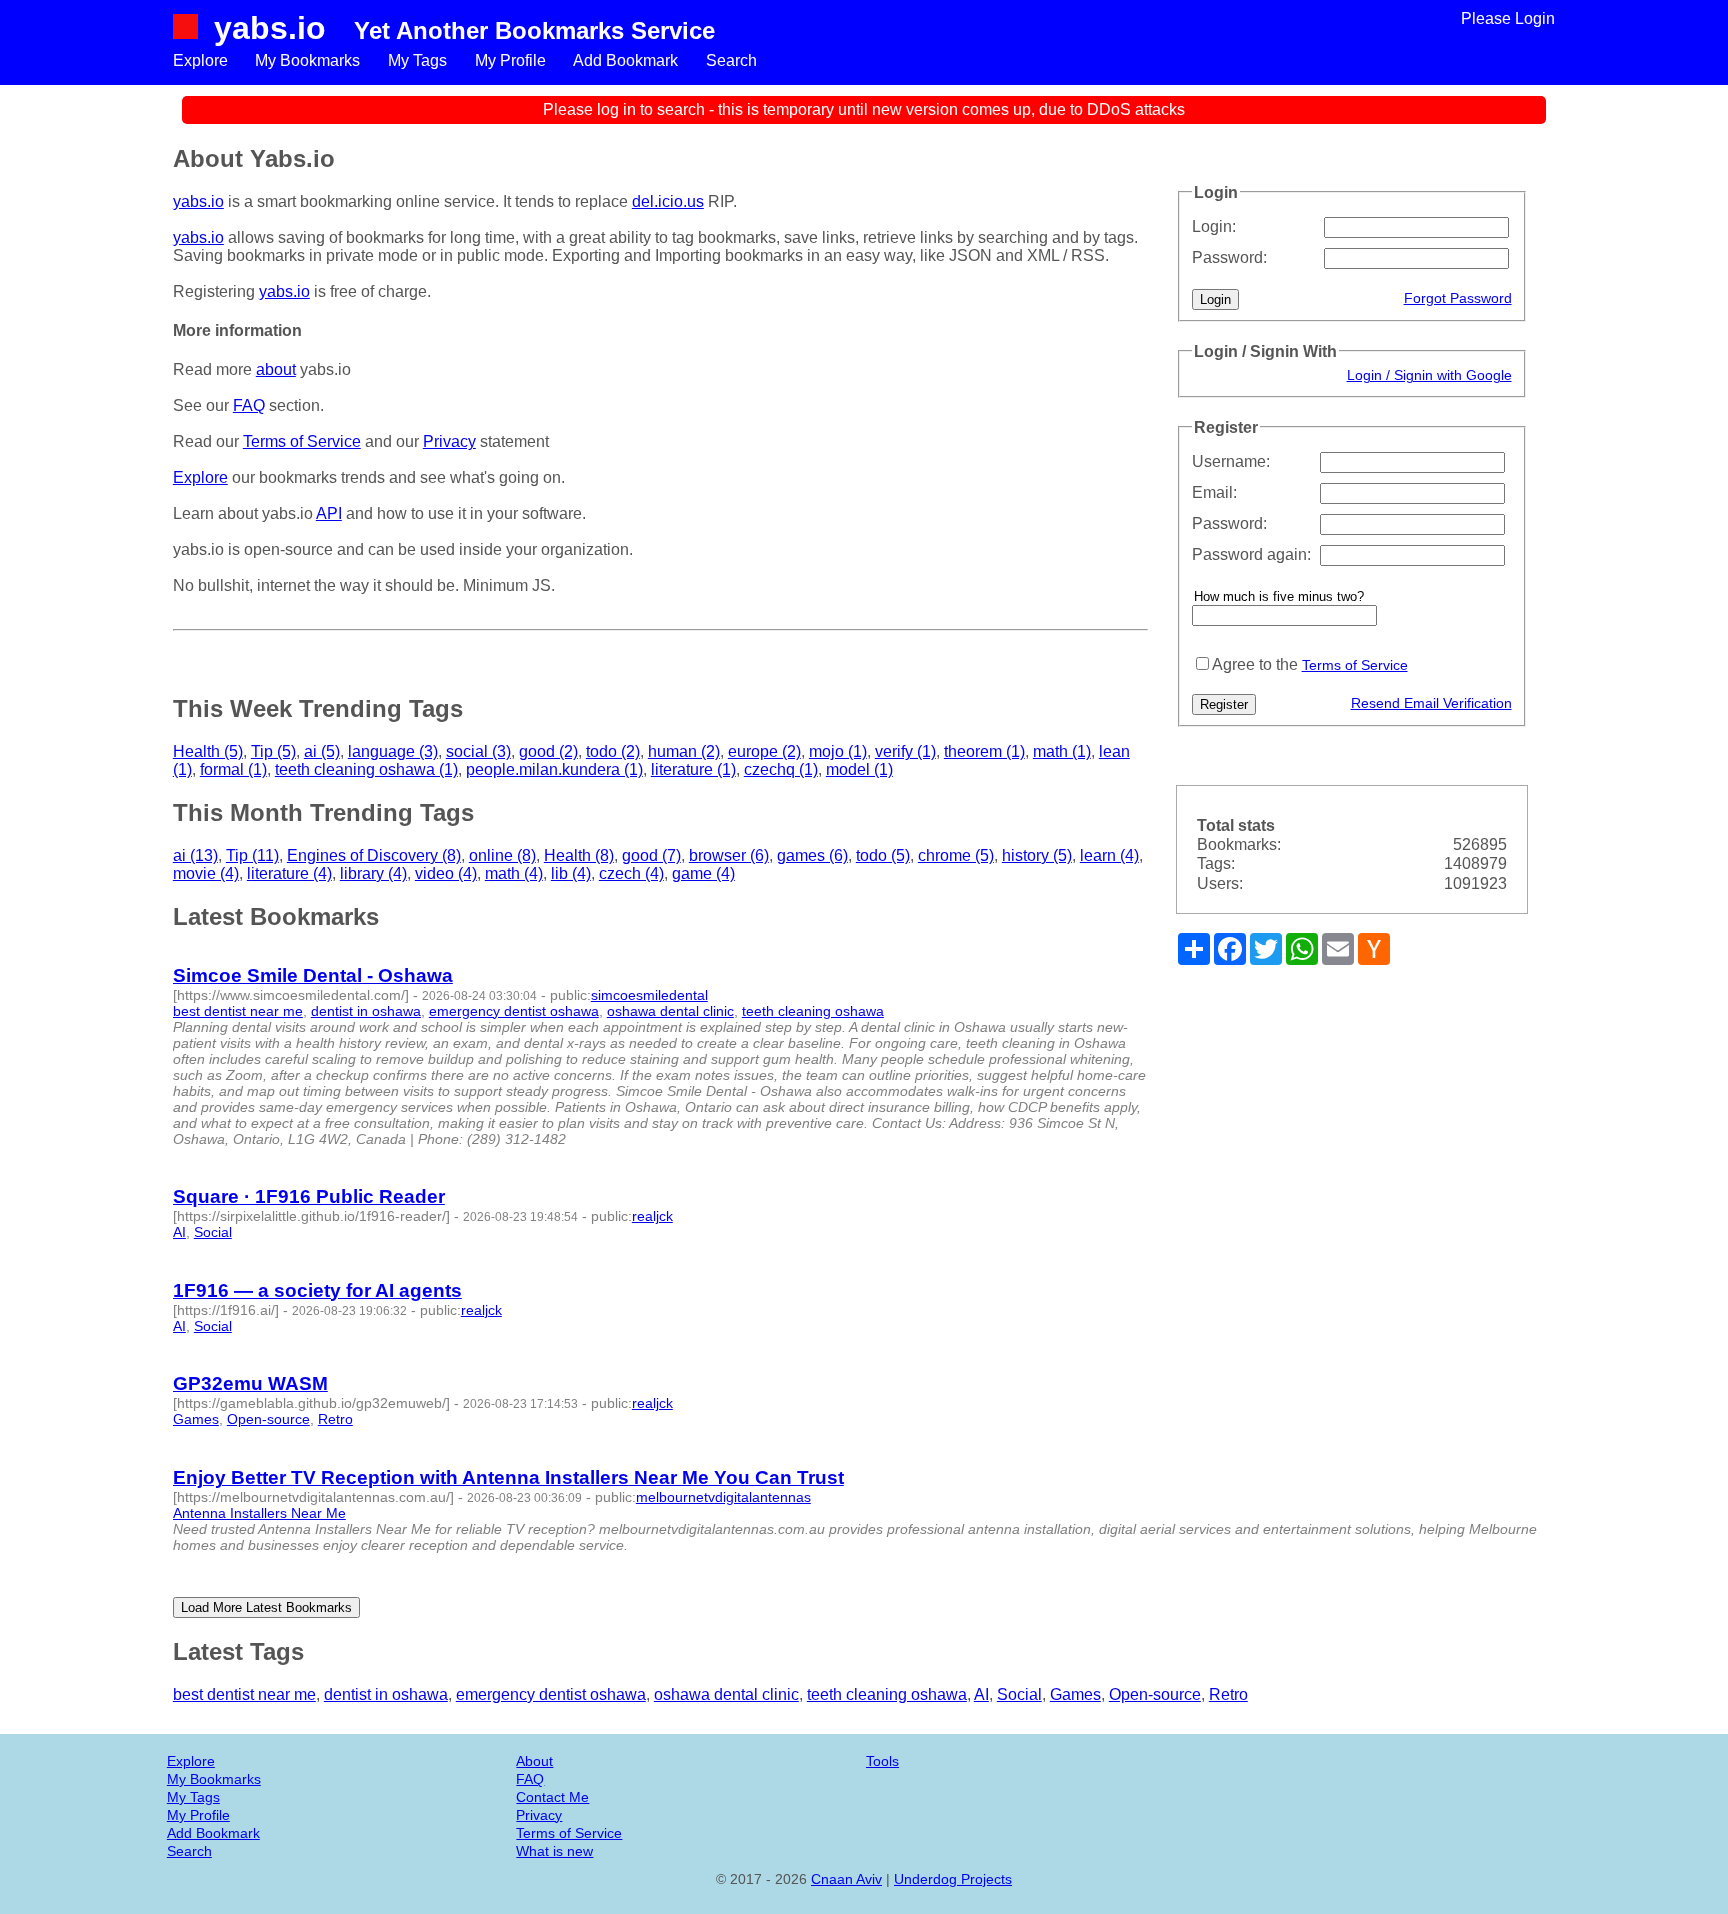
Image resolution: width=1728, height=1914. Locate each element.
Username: (1231, 461)
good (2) (548, 751)
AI (179, 1232)
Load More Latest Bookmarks (266, 1607)
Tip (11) (252, 855)
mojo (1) (838, 751)
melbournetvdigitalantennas (723, 1497)
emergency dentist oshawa (514, 1011)
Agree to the (1255, 664)
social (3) (478, 751)
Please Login (1508, 18)
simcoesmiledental (649, 995)
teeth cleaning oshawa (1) (366, 769)
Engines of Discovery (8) (374, 855)
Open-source (268, 1419)
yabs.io (270, 28)
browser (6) (729, 855)
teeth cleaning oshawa (813, 1011)
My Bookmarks (307, 60)
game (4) (703, 873)
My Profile (510, 60)
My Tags (417, 60)
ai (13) (195, 855)
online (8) (502, 855)
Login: (1214, 226)
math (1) (1062, 751)
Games (196, 1419)
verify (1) (905, 751)
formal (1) (233, 769)
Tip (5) (273, 751)
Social (213, 1232)
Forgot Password (1458, 298)
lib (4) (571, 873)
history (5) (1037, 855)
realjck (652, 1216)
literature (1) (693, 769)
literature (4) (289, 873)
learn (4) (1109, 855)
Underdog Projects (953, 1879)
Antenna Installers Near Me (259, 1513)
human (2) (684, 751)
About (534, 1761)
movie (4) (206, 873)
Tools (882, 1761)
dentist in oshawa (366, 1011)
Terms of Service (1355, 665)
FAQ (249, 405)
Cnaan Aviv (846, 1879)
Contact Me (552, 1797)
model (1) (859, 769)
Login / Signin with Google (1429, 375)
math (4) (514, 873)
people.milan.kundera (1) (554, 769)
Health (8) (579, 855)
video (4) (446, 873)
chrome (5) (956, 855)
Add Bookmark (625, 60)
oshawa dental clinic (670, 1011)
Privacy (449, 441)
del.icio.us (668, 201)
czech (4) (631, 873)
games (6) (812, 855)
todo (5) (883, 855)
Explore (200, 60)
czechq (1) (781, 769)
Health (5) (208, 751)
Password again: (1251, 554)
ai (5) (322, 751)
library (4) (373, 873)
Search (731, 60)
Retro (335, 1419)
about (276, 369)
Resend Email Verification (1431, 703)
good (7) (651, 855)
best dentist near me (238, 1011)
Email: (1214, 492)
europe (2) (764, 751)
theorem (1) (984, 751)
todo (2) (613, 751)
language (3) (393, 751)
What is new (554, 1851)
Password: (1229, 257)
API (329, 513)
